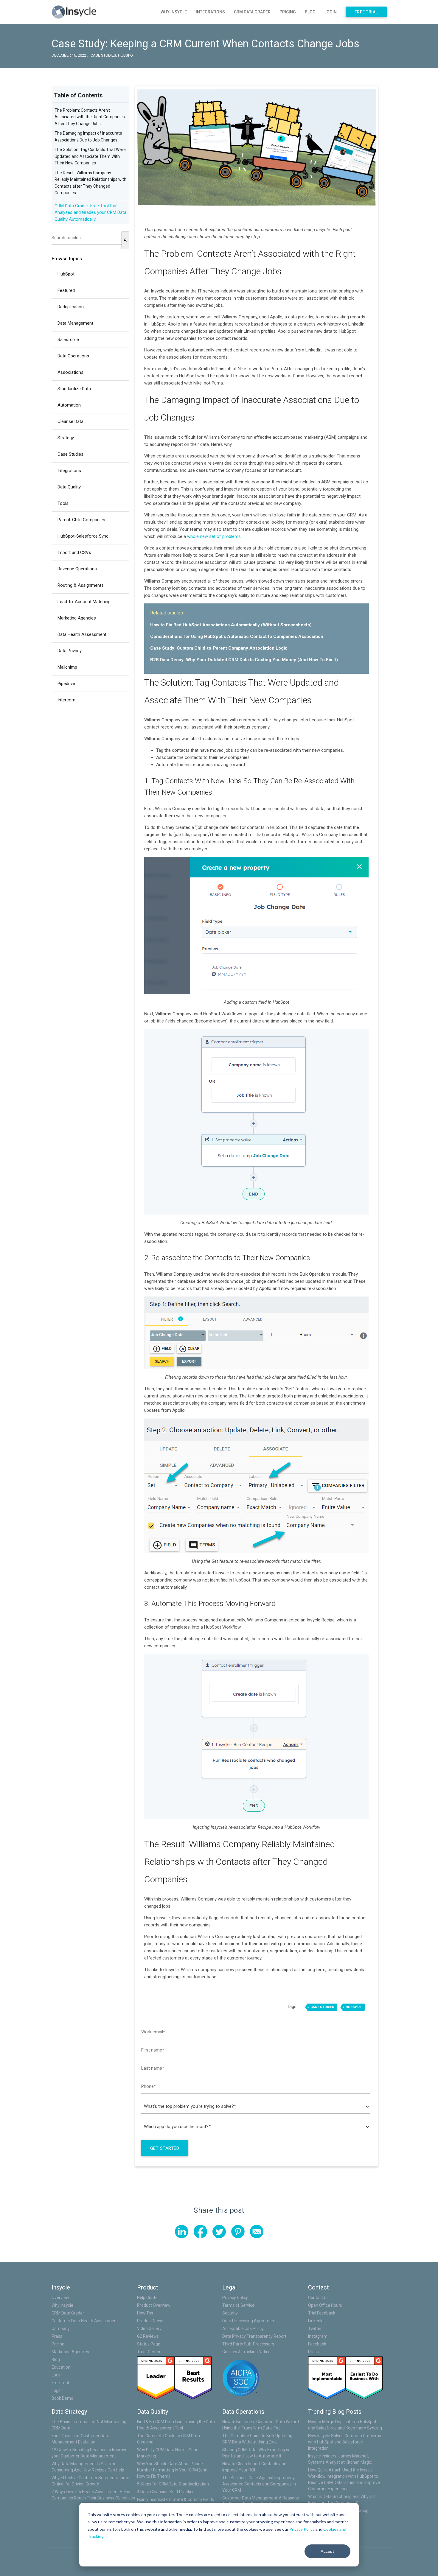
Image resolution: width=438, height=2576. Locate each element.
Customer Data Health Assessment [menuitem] (85, 2321)
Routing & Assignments (81, 585)
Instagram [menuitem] (318, 2336)
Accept (327, 2551)
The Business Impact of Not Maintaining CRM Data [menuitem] (89, 2425)
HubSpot (126, 55)
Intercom (66, 700)
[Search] (125, 240)
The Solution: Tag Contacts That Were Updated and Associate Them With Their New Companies (90, 156)
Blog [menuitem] (56, 2359)
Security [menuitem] (230, 2313)
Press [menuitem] (57, 2336)
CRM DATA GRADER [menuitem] (252, 12)
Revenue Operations (77, 569)
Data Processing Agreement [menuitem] (249, 2321)
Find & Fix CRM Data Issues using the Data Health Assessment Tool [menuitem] (176, 2425)
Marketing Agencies (77, 618)
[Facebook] (200, 2232)
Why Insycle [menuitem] (62, 2305)
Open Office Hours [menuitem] (325, 2305)
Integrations (69, 471)
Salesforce (68, 340)
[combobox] (87, 238)
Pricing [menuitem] (58, 2344)
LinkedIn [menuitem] (316, 2321)
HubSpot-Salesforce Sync (83, 536)
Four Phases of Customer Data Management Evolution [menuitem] (80, 2439)
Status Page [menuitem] (149, 2344)
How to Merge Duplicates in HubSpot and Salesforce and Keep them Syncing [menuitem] (345, 2425)
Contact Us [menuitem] (318, 2298)
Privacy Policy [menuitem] (235, 2298)
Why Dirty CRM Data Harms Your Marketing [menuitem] (167, 2453)
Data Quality (69, 487)
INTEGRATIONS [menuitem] (210, 12)
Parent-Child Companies (81, 520)
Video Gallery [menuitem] (149, 2328)
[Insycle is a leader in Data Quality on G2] (156, 2378)
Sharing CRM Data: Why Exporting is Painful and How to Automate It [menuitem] (256, 2453)
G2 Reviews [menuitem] (148, 2336)
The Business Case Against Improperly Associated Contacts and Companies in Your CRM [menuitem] (259, 2484)
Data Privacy (70, 651)
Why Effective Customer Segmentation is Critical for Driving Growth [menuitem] (90, 2481)
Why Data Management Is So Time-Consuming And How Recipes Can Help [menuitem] (88, 2467)
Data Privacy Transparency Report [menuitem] (254, 2336)
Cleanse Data (70, 421)
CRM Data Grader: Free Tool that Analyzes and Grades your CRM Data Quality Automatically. (90, 213)
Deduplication (71, 307)
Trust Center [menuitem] (149, 2352)
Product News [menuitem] (150, 2321)
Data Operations (73, 356)
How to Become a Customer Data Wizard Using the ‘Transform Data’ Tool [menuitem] (261, 2425)
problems (232, 536)
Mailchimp (67, 667)
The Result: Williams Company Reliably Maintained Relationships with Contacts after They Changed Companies (240, 1862)
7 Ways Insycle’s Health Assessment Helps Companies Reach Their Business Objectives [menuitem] (93, 2495)
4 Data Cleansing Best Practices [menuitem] (167, 2492)
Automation (69, 405)
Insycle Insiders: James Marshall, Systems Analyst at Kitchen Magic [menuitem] (340, 2459)
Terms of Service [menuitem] (238, 2305)
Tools (63, 503)
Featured (66, 290)
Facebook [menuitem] (317, 2344)
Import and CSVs (74, 552)
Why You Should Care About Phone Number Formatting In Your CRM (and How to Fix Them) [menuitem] (172, 2470)
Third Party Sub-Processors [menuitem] (248, 2344)
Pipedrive (66, 684)
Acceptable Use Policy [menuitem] (243, 2328)
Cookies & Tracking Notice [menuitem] (246, 2352)
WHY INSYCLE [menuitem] (174, 12)
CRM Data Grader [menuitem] (68, 2313)
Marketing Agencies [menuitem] (70, 2352)
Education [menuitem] (61, 2367)
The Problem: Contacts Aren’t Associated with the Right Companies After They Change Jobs (90, 117)
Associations (70, 372)
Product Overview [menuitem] (154, 2305)
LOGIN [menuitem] (331, 12)
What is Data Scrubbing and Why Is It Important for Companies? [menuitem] (342, 2500)
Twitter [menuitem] (315, 2328)
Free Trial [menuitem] (366, 12)
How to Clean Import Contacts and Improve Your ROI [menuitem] (254, 2467)
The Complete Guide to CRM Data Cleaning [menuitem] (168, 2439)
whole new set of (205, 536)
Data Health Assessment (82, 634)
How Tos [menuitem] (145, 2313)
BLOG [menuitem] (310, 12)
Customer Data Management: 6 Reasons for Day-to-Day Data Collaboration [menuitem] (261, 2501)
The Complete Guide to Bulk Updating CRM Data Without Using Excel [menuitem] (257, 2439)
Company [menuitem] (61, 2328)
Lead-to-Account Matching (84, 602)
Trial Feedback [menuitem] (322, 2313)
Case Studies (103, 55)
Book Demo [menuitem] (62, 2398)
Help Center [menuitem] (148, 2298)
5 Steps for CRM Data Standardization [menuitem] (173, 2484)
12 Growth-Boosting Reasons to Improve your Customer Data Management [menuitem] (90, 2453)
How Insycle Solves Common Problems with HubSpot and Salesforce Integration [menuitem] (345, 2442)
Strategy (66, 438)
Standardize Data (74, 389)
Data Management (75, 323)
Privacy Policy (302, 2529)
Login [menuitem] (57, 2375)
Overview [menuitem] (60, 2298)
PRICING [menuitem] (288, 12)
